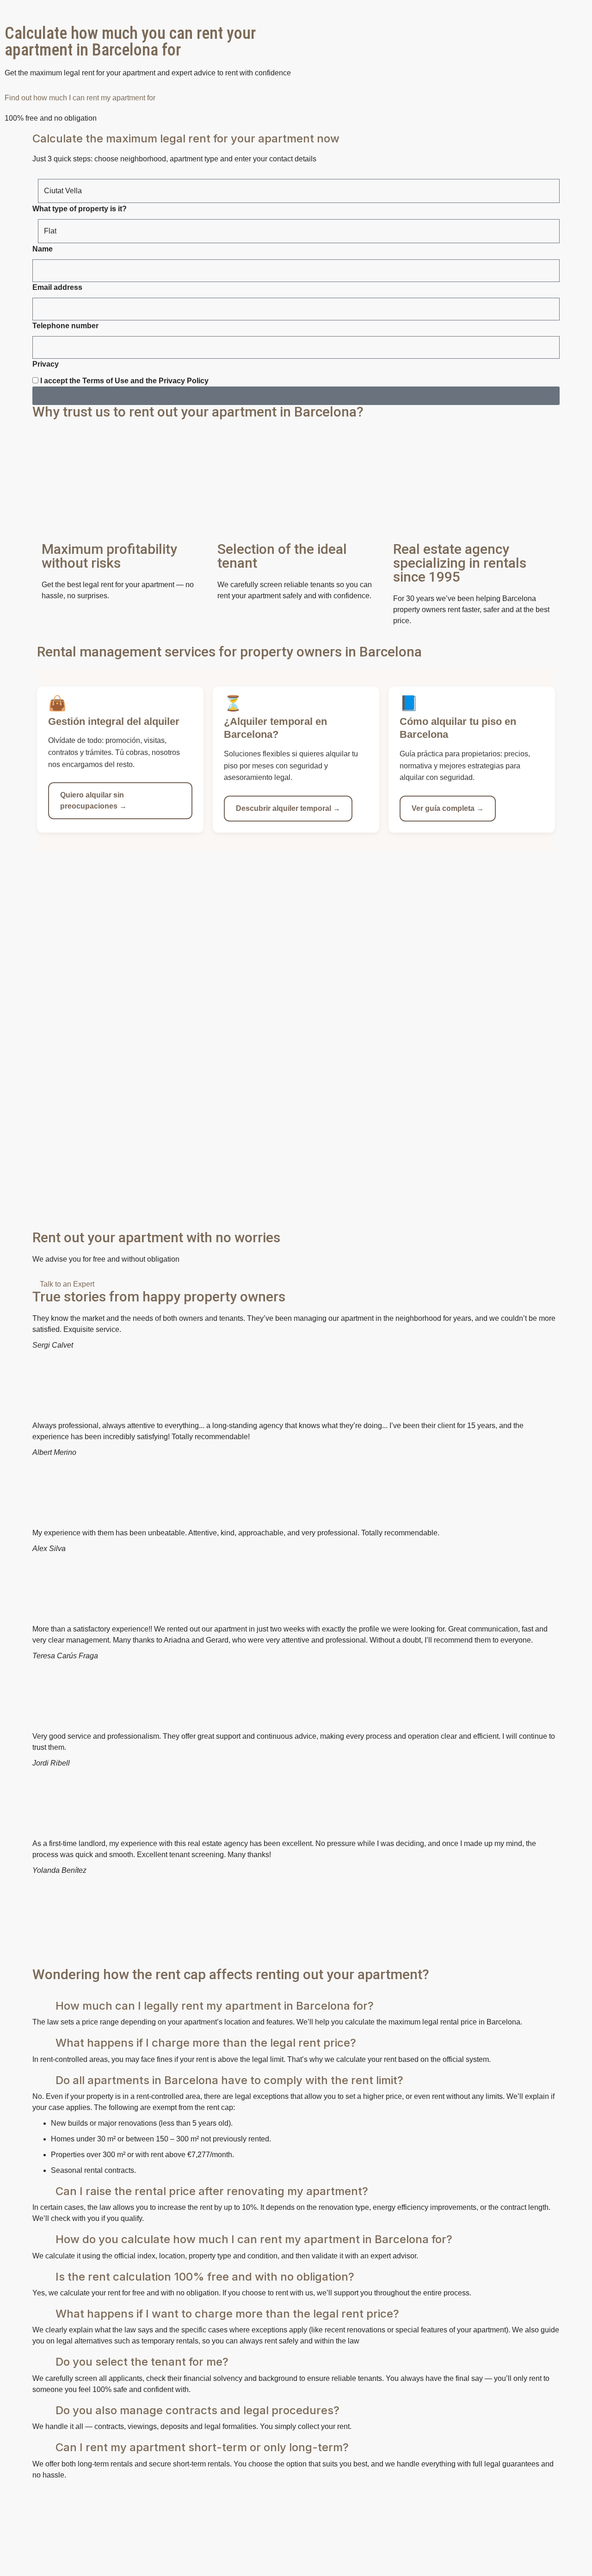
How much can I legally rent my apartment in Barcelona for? (215, 2006)
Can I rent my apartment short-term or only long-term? (202, 2447)
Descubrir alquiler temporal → (288, 808)
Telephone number (65, 326)
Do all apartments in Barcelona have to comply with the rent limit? (229, 2080)
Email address (57, 287)
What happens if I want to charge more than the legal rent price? (227, 2314)
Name (43, 249)
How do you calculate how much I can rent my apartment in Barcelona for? (254, 2239)
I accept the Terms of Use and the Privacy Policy (124, 381)
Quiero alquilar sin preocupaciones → (93, 800)
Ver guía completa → (448, 808)
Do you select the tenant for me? (142, 2362)
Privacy (46, 364)
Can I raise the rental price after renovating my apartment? (212, 2191)
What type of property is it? (80, 209)
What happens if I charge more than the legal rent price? (206, 2043)
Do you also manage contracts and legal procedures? (197, 2410)
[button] (296, 1951)
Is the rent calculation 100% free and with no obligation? (205, 2277)
